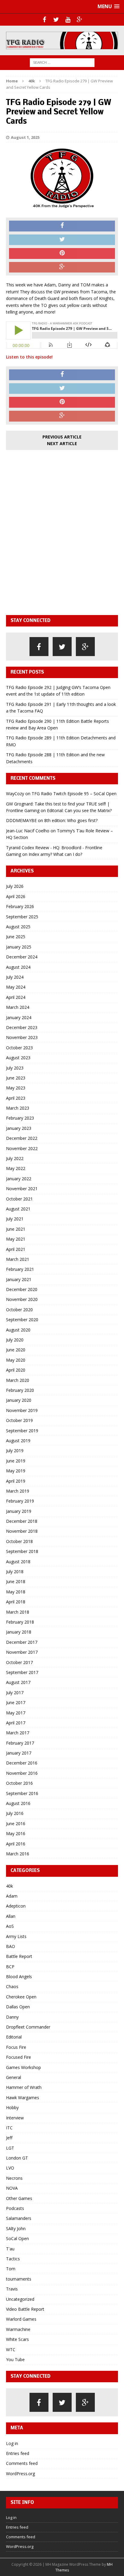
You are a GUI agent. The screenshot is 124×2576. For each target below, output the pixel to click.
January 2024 (19, 1017)
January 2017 (19, 1753)
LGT (10, 2148)
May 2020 (16, 1360)
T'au (10, 2249)
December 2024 (22, 957)
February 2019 (20, 1501)
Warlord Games (21, 2319)
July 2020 (15, 1340)
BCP (10, 1967)
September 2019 (22, 1431)
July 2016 (15, 1813)
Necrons (14, 2178)
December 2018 (22, 1521)
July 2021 (15, 1219)
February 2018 (20, 1622)
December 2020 (22, 1289)
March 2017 (18, 1733)
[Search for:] (62, 62)
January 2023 (19, 1128)
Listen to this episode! (29, 357)
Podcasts (15, 2208)
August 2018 (18, 1562)
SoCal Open (17, 2238)
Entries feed (18, 2453)
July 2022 (15, 1158)
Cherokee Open (21, 1997)
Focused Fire (19, 2057)
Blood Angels (19, 1977)
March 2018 (18, 1612)
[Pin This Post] (62, 253)
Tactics (13, 2259)
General (14, 2077)
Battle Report (19, 1956)
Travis (12, 2289)
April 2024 (16, 997)
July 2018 (15, 1572)
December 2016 (22, 1763)
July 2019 (15, 1451)
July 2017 (15, 1693)
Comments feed (22, 2463)
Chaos (12, 1986)
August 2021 (18, 1209)
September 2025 (22, 917)
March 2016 (18, 1854)
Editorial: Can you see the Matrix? (79, 810)
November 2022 (22, 1148)
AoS (10, 1926)
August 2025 (18, 927)
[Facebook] (44, 20)
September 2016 (22, 1793)
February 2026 (20, 906)
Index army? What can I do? (55, 854)
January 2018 (19, 1632)
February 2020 (20, 1390)
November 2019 (22, 1410)
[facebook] (39, 647)
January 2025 (19, 947)
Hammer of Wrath (24, 2087)
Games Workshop (23, 2067)
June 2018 (16, 1581)
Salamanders (19, 2218)
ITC (9, 2128)
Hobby (12, 2107)
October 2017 (19, 1662)
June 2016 (16, 1824)
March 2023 (18, 1108)
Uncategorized (20, 2299)
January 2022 (19, 1179)
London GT (17, 2158)
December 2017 (22, 1642)
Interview (15, 2118)
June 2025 (16, 937)
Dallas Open (18, 2007)
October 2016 (19, 1783)
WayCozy (15, 794)
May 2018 (16, 1592)
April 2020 (16, 1370)
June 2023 (16, 1078)
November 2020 (22, 1299)
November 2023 (22, 1037)
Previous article (62, 437)
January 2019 (19, 1511)
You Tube (15, 2359)
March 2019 (18, 1491)
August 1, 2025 (25, 137)
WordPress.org (20, 2474)
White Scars (17, 2339)
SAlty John (16, 2228)
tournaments (19, 2279)
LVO (10, 2168)
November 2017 (22, 1652)
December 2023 (22, 1027)
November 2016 (22, 1773)
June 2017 (16, 1702)
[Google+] (80, 20)
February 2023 (20, 1118)
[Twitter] (56, 20)
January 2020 (19, 1400)
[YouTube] (68, 20)
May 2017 (16, 1713)
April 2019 (16, 1481)
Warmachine (18, 2329)
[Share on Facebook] (62, 226)
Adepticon (16, 1906)
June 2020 (16, 1350)
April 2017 (16, 1723)
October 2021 (19, 1199)
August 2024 (18, 967)
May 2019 (16, 1471)
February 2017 (20, 1743)
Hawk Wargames (23, 2098)
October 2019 (19, 1420)
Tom (11, 2269)
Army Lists (16, 1936)
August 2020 (18, 1330)
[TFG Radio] (62, 40)
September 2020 (22, 1320)
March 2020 (18, 1380)
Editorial (14, 2037)
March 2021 (18, 1259)
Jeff (9, 2138)
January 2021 (19, 1279)
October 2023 (19, 1048)
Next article (62, 443)
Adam (12, 1896)
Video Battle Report (25, 2309)
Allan (11, 1916)
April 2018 (16, 1602)
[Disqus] (62, 531)
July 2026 (15, 886)
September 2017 (22, 1672)
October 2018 (19, 1541)
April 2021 (16, 1249)
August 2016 (18, 1803)
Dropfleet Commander (28, 2027)
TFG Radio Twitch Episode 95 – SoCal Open (74, 794)
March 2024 (18, 1007)
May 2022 (16, 1168)
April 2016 (16, 1844)
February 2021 (20, 1269)
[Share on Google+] (62, 267)
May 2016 (16, 1833)
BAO (11, 1946)
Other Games (19, 2198)
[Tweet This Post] (62, 240)
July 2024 (15, 977)
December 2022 (22, 1138)
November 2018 (22, 1531)
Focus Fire (16, 2047)
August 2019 (18, 1441)
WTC (11, 2350)
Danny (12, 2017)
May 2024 (16, 987)
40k (9, 1886)
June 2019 (16, 1461)
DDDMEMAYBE (21, 820)
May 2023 (16, 1088)
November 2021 (22, 1189)
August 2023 (18, 1058)
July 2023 (15, 1068)
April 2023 (16, 1098)
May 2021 (16, 1239)
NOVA (12, 2188)
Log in (12, 2443)
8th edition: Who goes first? (71, 820)
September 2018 (22, 1551)
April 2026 (16, 896)
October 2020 (19, 1310)
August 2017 (18, 1682)
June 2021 (16, 1229)
